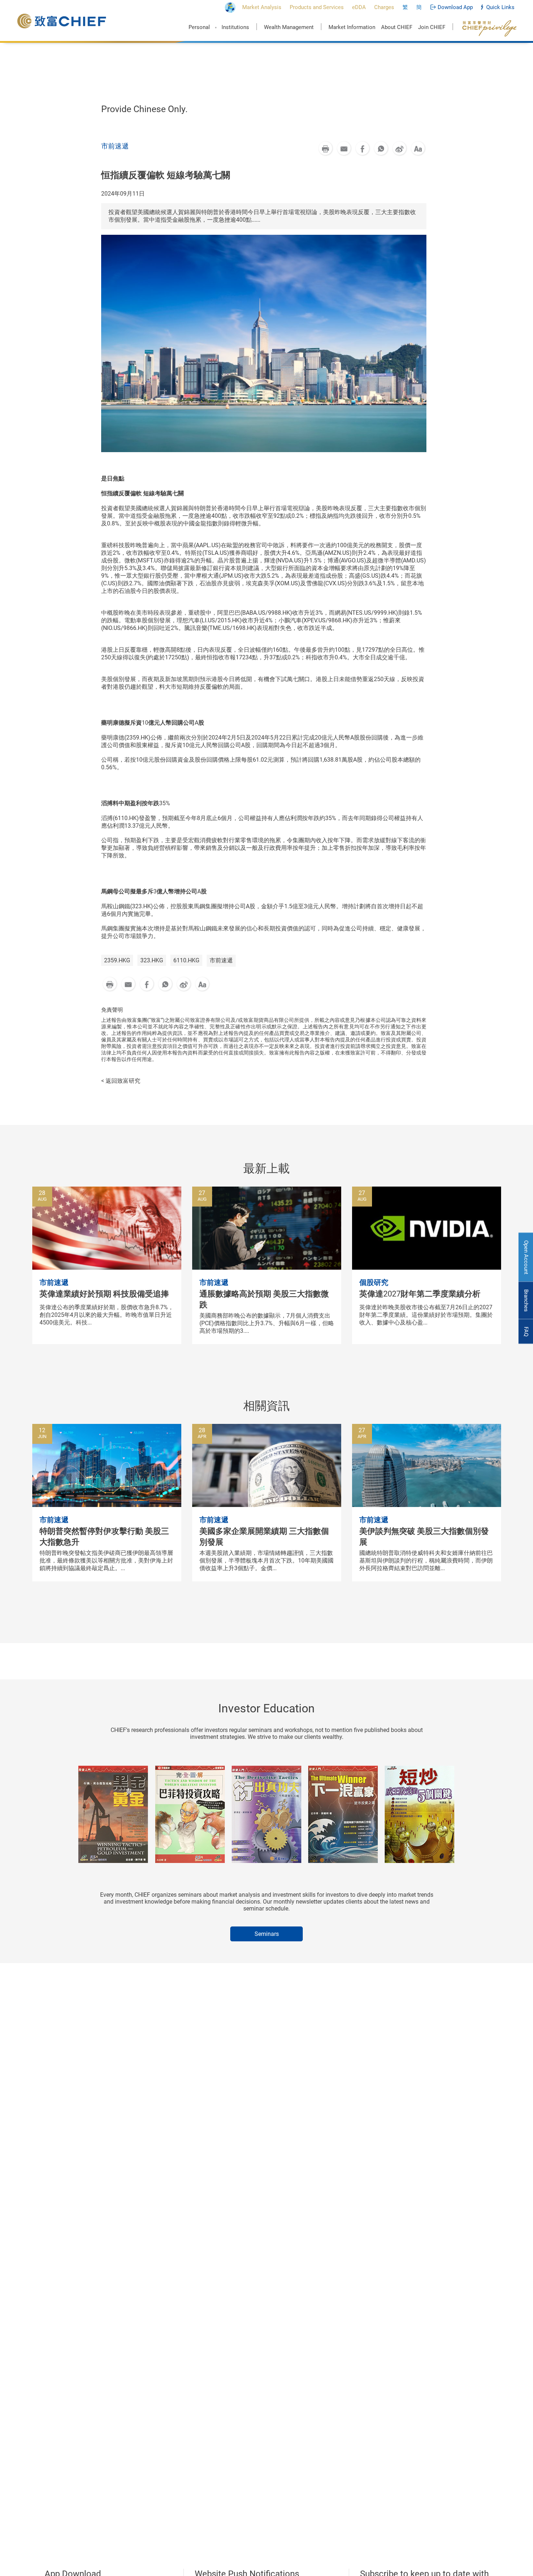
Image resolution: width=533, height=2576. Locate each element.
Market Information (352, 27)
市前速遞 (221, 960)
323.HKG (152, 960)
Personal (199, 27)
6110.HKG (186, 960)
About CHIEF (397, 27)
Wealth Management (289, 27)
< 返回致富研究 (121, 1081)
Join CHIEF (432, 27)
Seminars (267, 1934)
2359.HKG (117, 960)
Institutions (235, 27)
